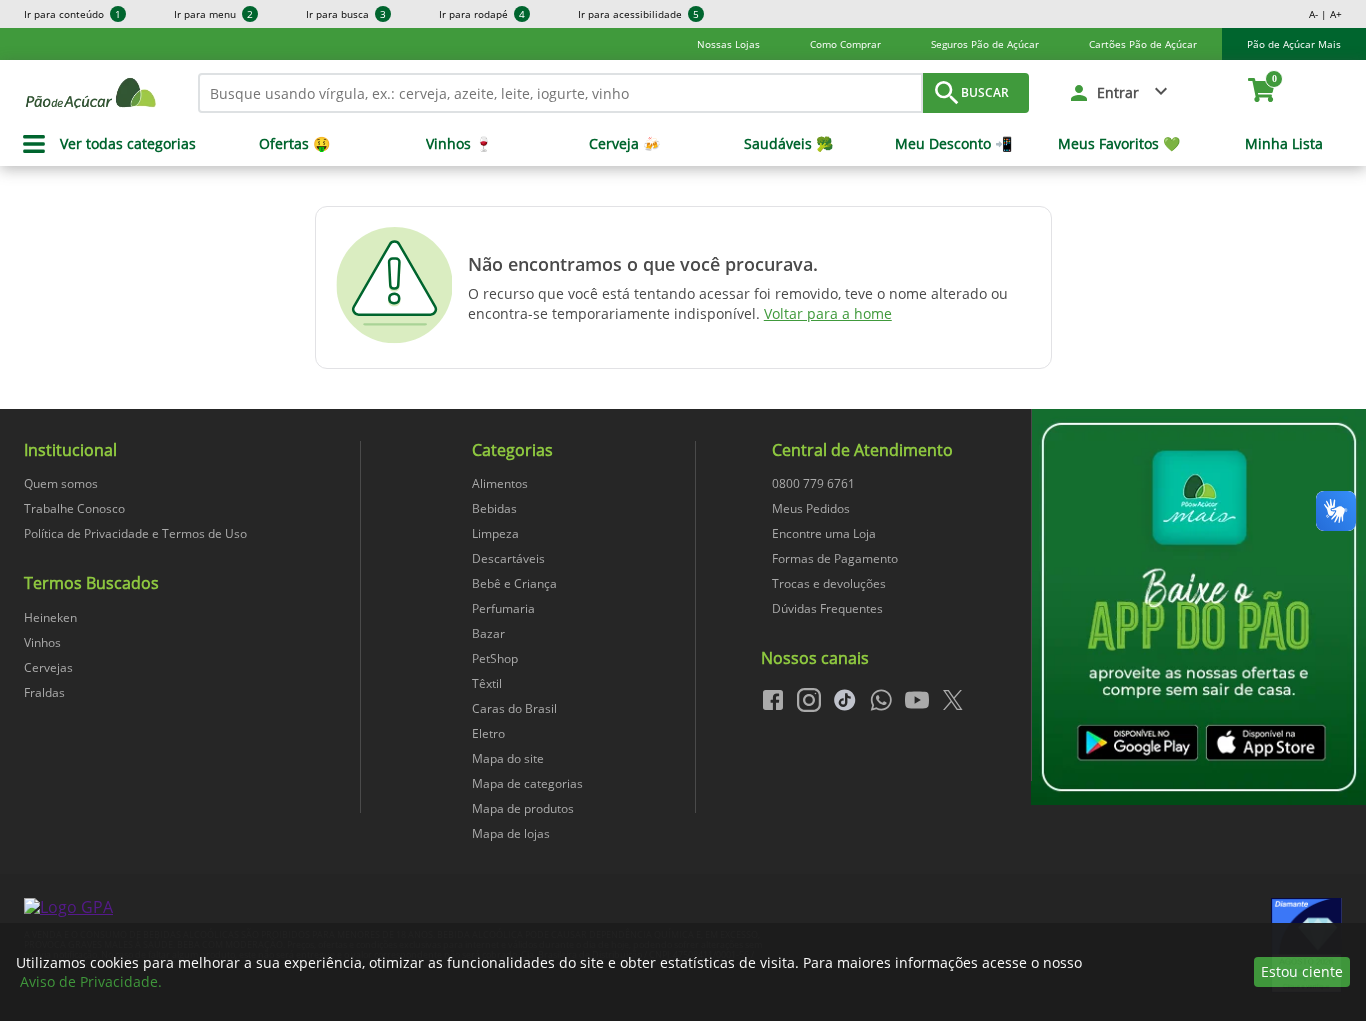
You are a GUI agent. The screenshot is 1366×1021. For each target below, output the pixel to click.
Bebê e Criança (514, 583)
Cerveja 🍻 (624, 144)
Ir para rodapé (482, 14)
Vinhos (42, 642)
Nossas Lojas (728, 44)
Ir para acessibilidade (638, 14)
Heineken (50, 617)
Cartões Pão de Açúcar (1143, 44)
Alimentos (500, 483)
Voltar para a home (828, 313)
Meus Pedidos (811, 508)
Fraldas (44, 692)
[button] (1120, 93)
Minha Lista (1284, 144)
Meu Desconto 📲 (953, 144)
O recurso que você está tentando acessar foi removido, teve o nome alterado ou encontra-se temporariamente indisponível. (738, 303)
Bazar (488, 633)
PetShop (495, 658)
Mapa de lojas (511, 833)
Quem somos (61, 483)
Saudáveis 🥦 (788, 144)
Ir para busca (346, 14)
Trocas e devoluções (829, 583)
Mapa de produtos (523, 808)
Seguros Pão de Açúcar (985, 44)
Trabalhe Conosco (74, 508)
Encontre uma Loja (824, 533)
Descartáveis (508, 558)
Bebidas (494, 508)
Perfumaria (503, 608)
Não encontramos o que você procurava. (643, 264)
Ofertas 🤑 (294, 144)
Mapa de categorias (527, 783)
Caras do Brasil (514, 708)
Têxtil (487, 683)
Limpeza (495, 533)
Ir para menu (213, 14)
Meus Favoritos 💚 (1119, 144)
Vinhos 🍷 (459, 144)
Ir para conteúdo (72, 14)
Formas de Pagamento (835, 558)
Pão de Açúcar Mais (1294, 44)
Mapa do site (508, 758)
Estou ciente (1302, 971)
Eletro (488, 733)
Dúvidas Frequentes (827, 608)
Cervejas (48, 667)
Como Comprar (845, 44)
